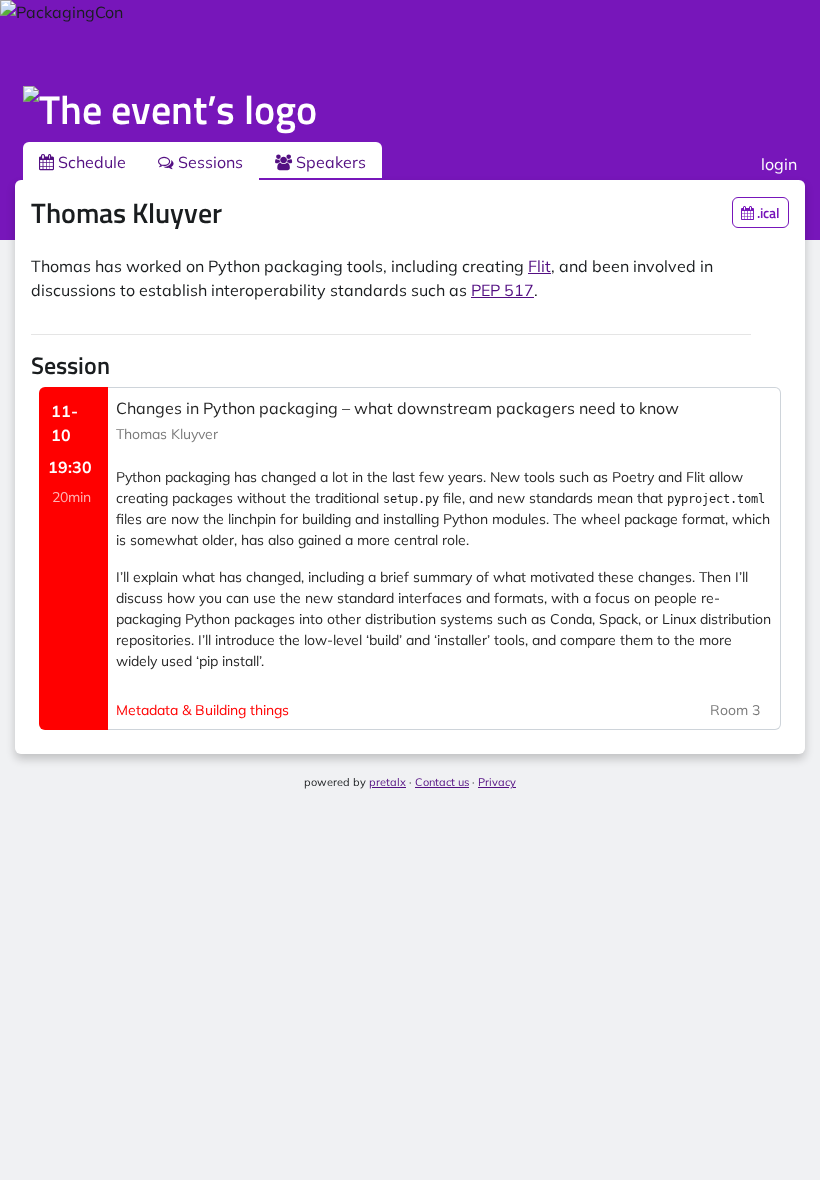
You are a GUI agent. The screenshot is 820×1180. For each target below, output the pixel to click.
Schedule (90, 162)
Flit (539, 266)
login (779, 164)
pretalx (387, 782)
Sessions (208, 162)
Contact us (442, 782)
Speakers (329, 162)
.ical (767, 212)
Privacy (497, 782)
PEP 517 (502, 290)
